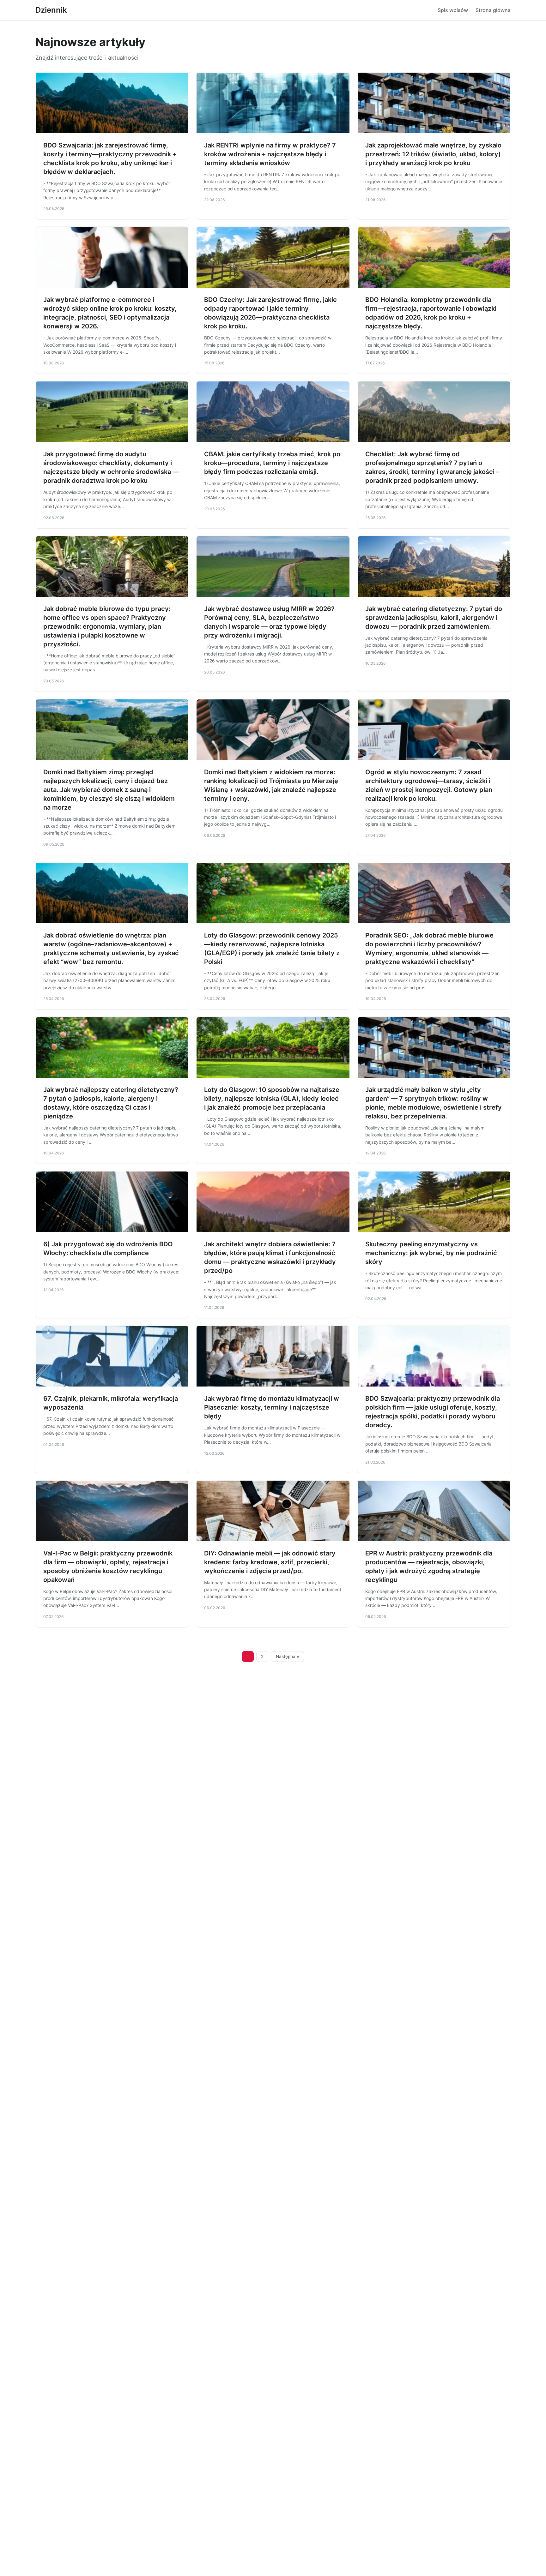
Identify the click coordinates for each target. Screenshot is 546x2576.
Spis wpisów (453, 10)
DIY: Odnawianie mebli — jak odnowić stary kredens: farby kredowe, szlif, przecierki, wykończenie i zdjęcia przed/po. (270, 1562)
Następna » (288, 1656)
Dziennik (51, 10)
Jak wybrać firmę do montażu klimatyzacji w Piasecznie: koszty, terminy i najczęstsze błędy (272, 1407)
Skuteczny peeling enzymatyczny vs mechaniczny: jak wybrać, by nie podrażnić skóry (431, 1253)
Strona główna (493, 10)
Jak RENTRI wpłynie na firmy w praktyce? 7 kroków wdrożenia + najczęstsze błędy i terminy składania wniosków (270, 154)
